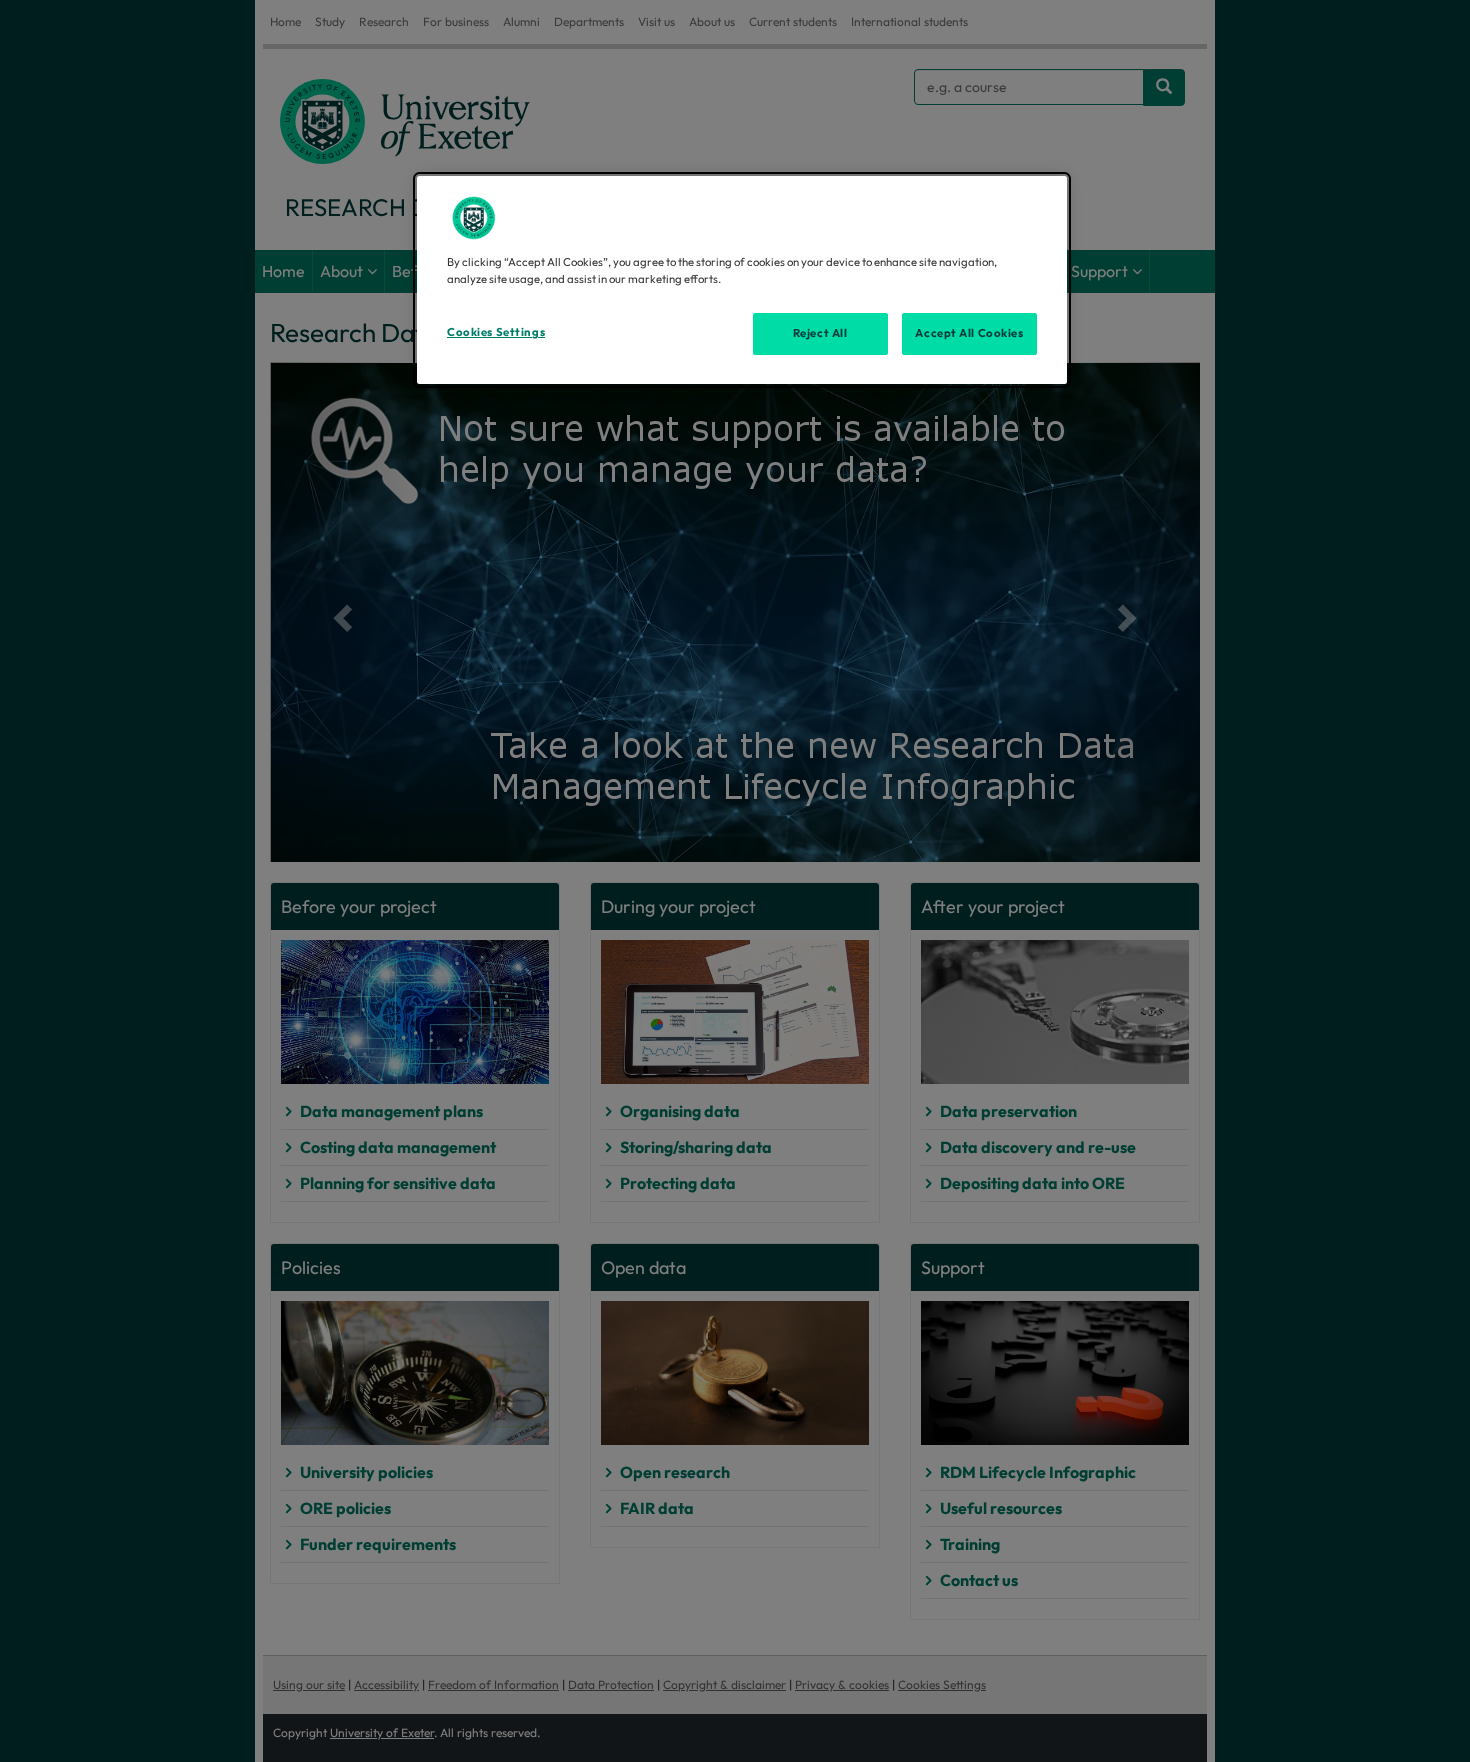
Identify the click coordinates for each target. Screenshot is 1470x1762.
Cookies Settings (496, 332)
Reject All (820, 333)
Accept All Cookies (969, 333)
